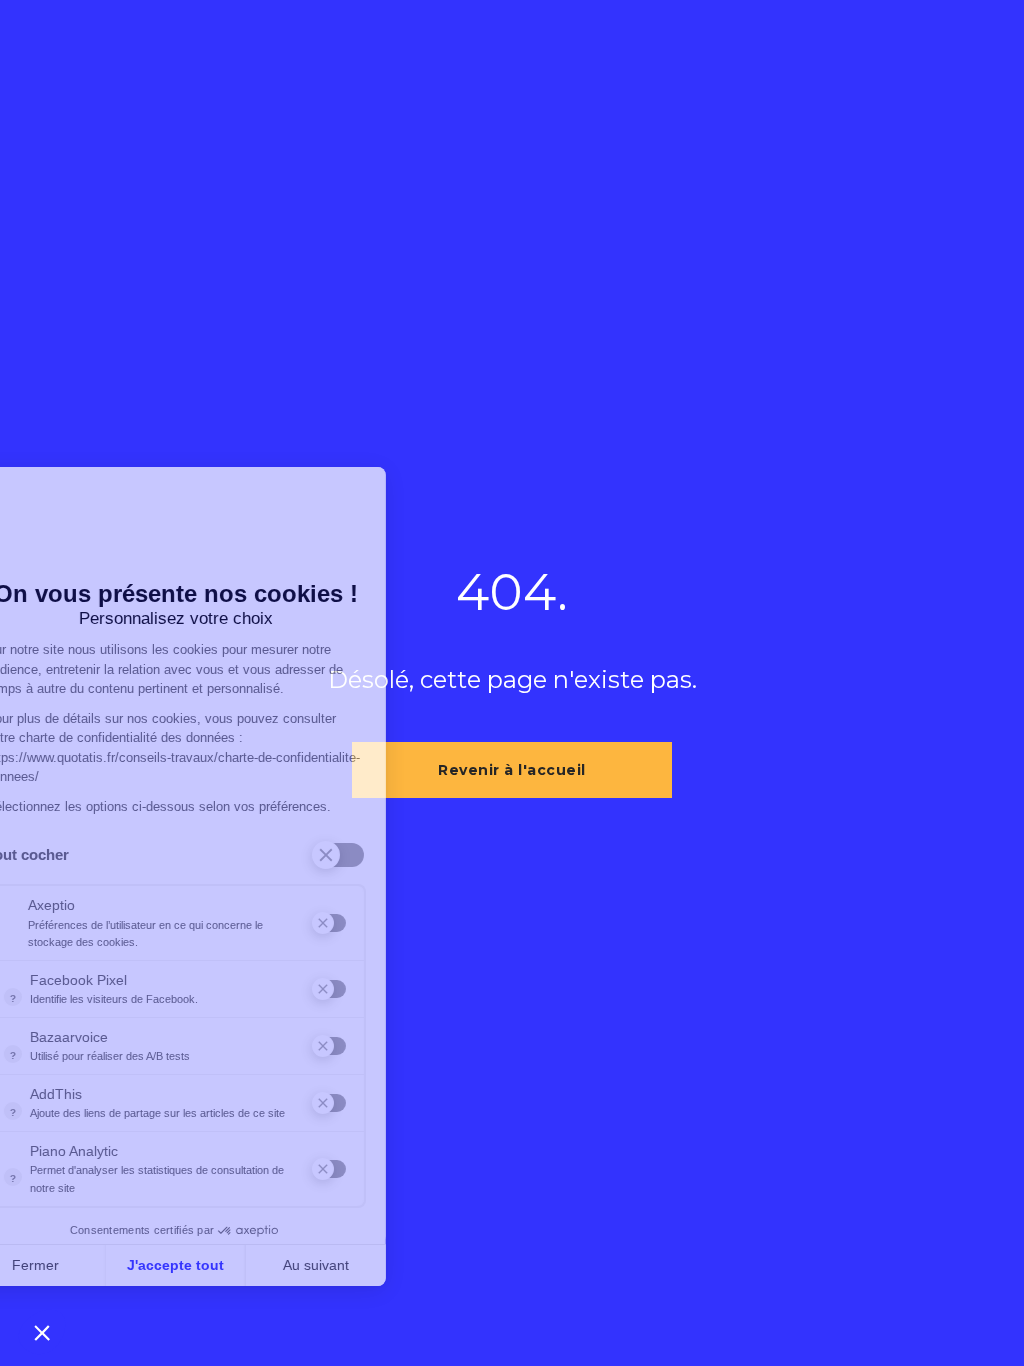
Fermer (89, 1265)
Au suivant (370, 1265)
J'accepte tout (229, 1265)
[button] (42, 1332)
